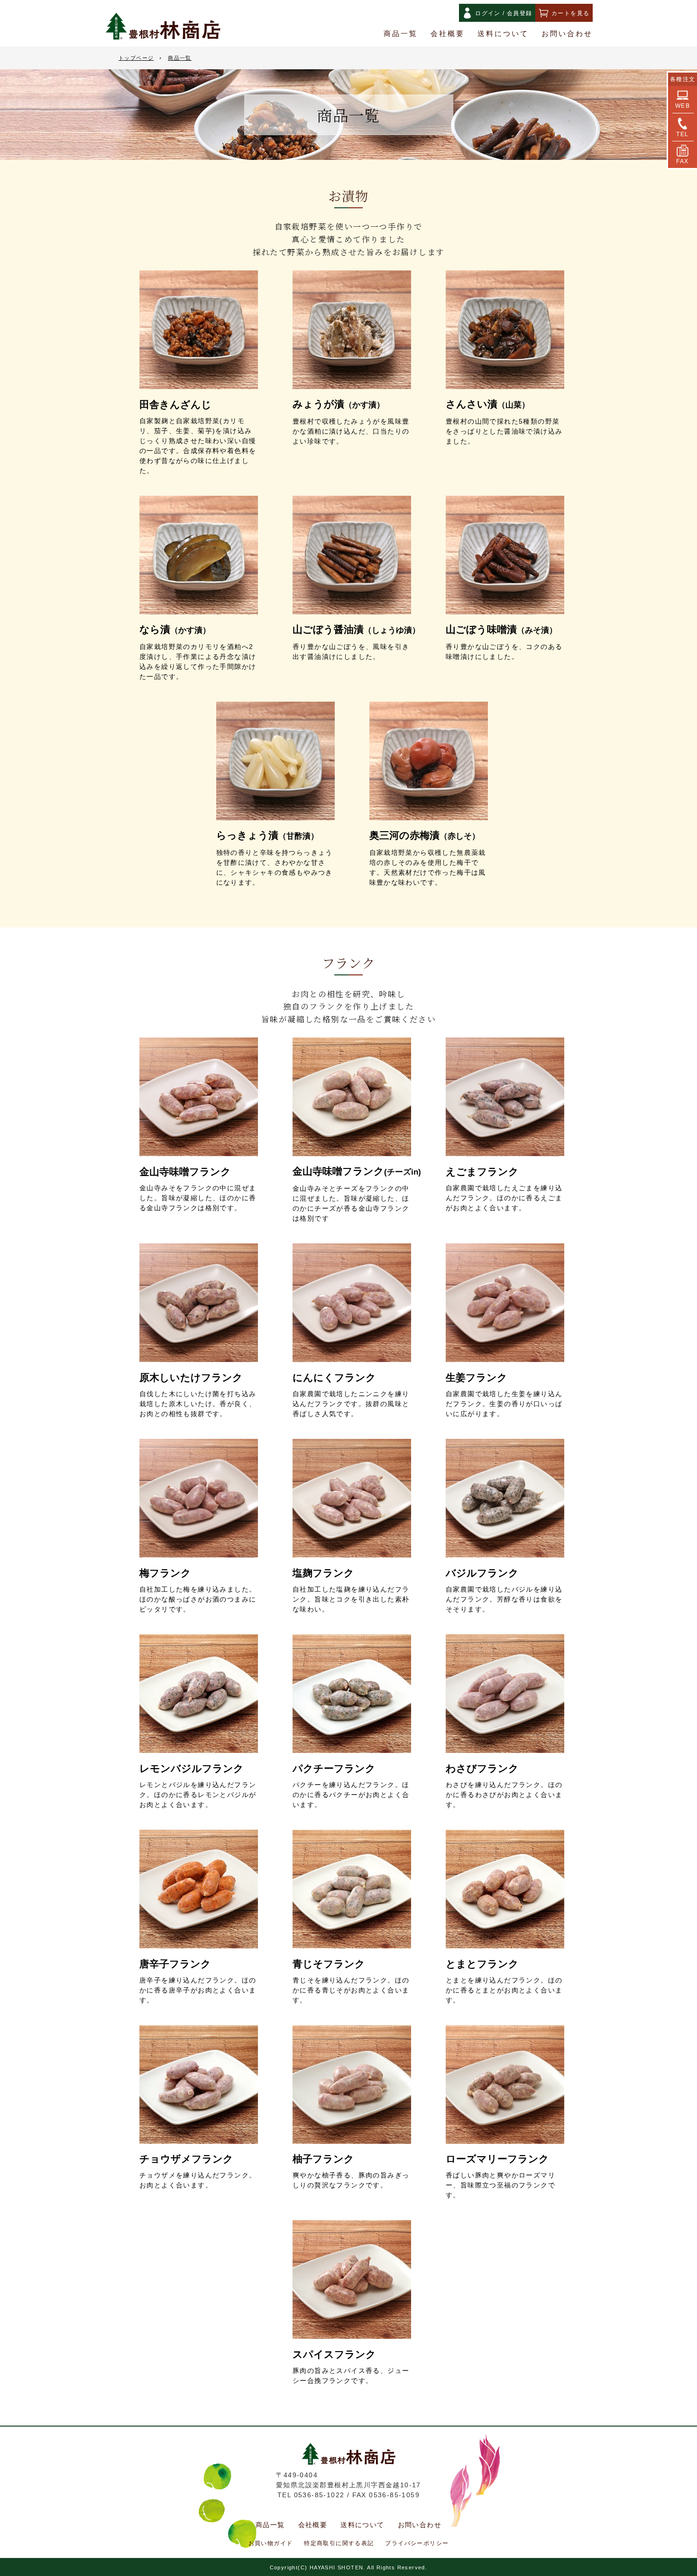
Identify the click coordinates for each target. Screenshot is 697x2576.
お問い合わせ (567, 34)
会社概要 (448, 34)
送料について (503, 34)
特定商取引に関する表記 (339, 2543)
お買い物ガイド (271, 2543)
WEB (683, 106)
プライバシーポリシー (417, 2543)
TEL (682, 134)
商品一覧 (401, 34)
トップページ (136, 58)
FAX (682, 161)
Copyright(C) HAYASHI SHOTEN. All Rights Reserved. (349, 2567)
